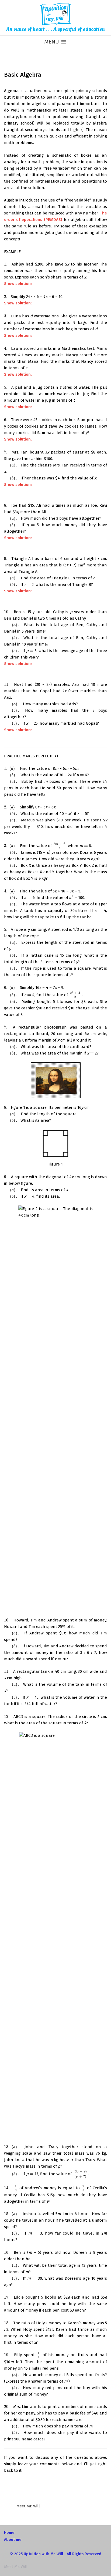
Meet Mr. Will (28, 2506)
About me (13, 2540)
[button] (52, 41)
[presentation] (7, 264)
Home (9, 2533)
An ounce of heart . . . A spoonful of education (55, 29)
